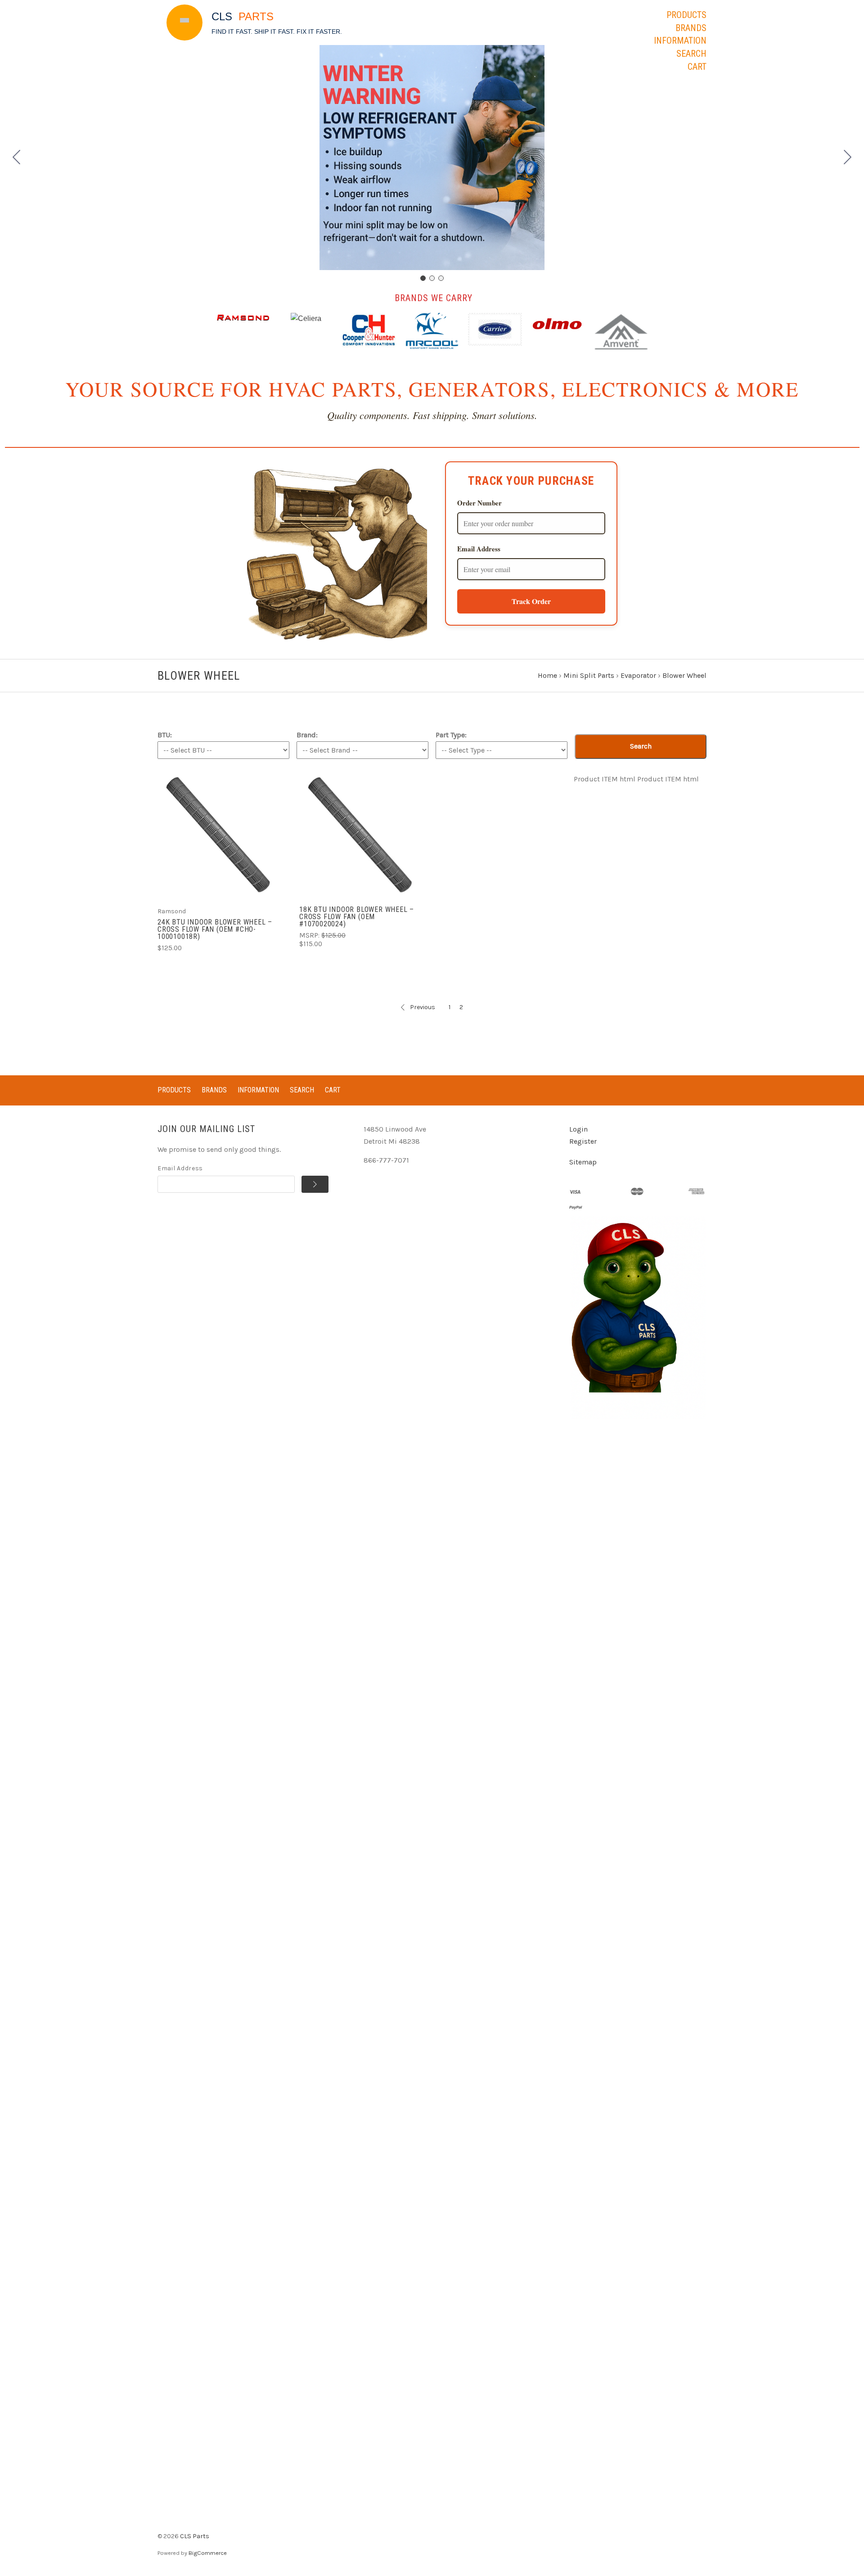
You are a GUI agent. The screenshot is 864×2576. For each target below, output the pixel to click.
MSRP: (310, 935)
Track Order (531, 601)
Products (686, 15)
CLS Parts (195, 2536)
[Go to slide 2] (848, 158)
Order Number (479, 503)
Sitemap (583, 1162)
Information (680, 41)
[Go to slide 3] (17, 158)
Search (691, 54)
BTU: (165, 735)
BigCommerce (208, 2553)
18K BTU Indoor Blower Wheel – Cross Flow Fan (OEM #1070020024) (357, 917)
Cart (697, 67)
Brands (691, 28)
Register (583, 1141)
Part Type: (451, 735)
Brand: (307, 735)
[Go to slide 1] (423, 278)
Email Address (479, 549)
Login (578, 1129)
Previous (423, 1007)
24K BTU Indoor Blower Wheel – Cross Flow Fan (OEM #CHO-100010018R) (215, 929)
